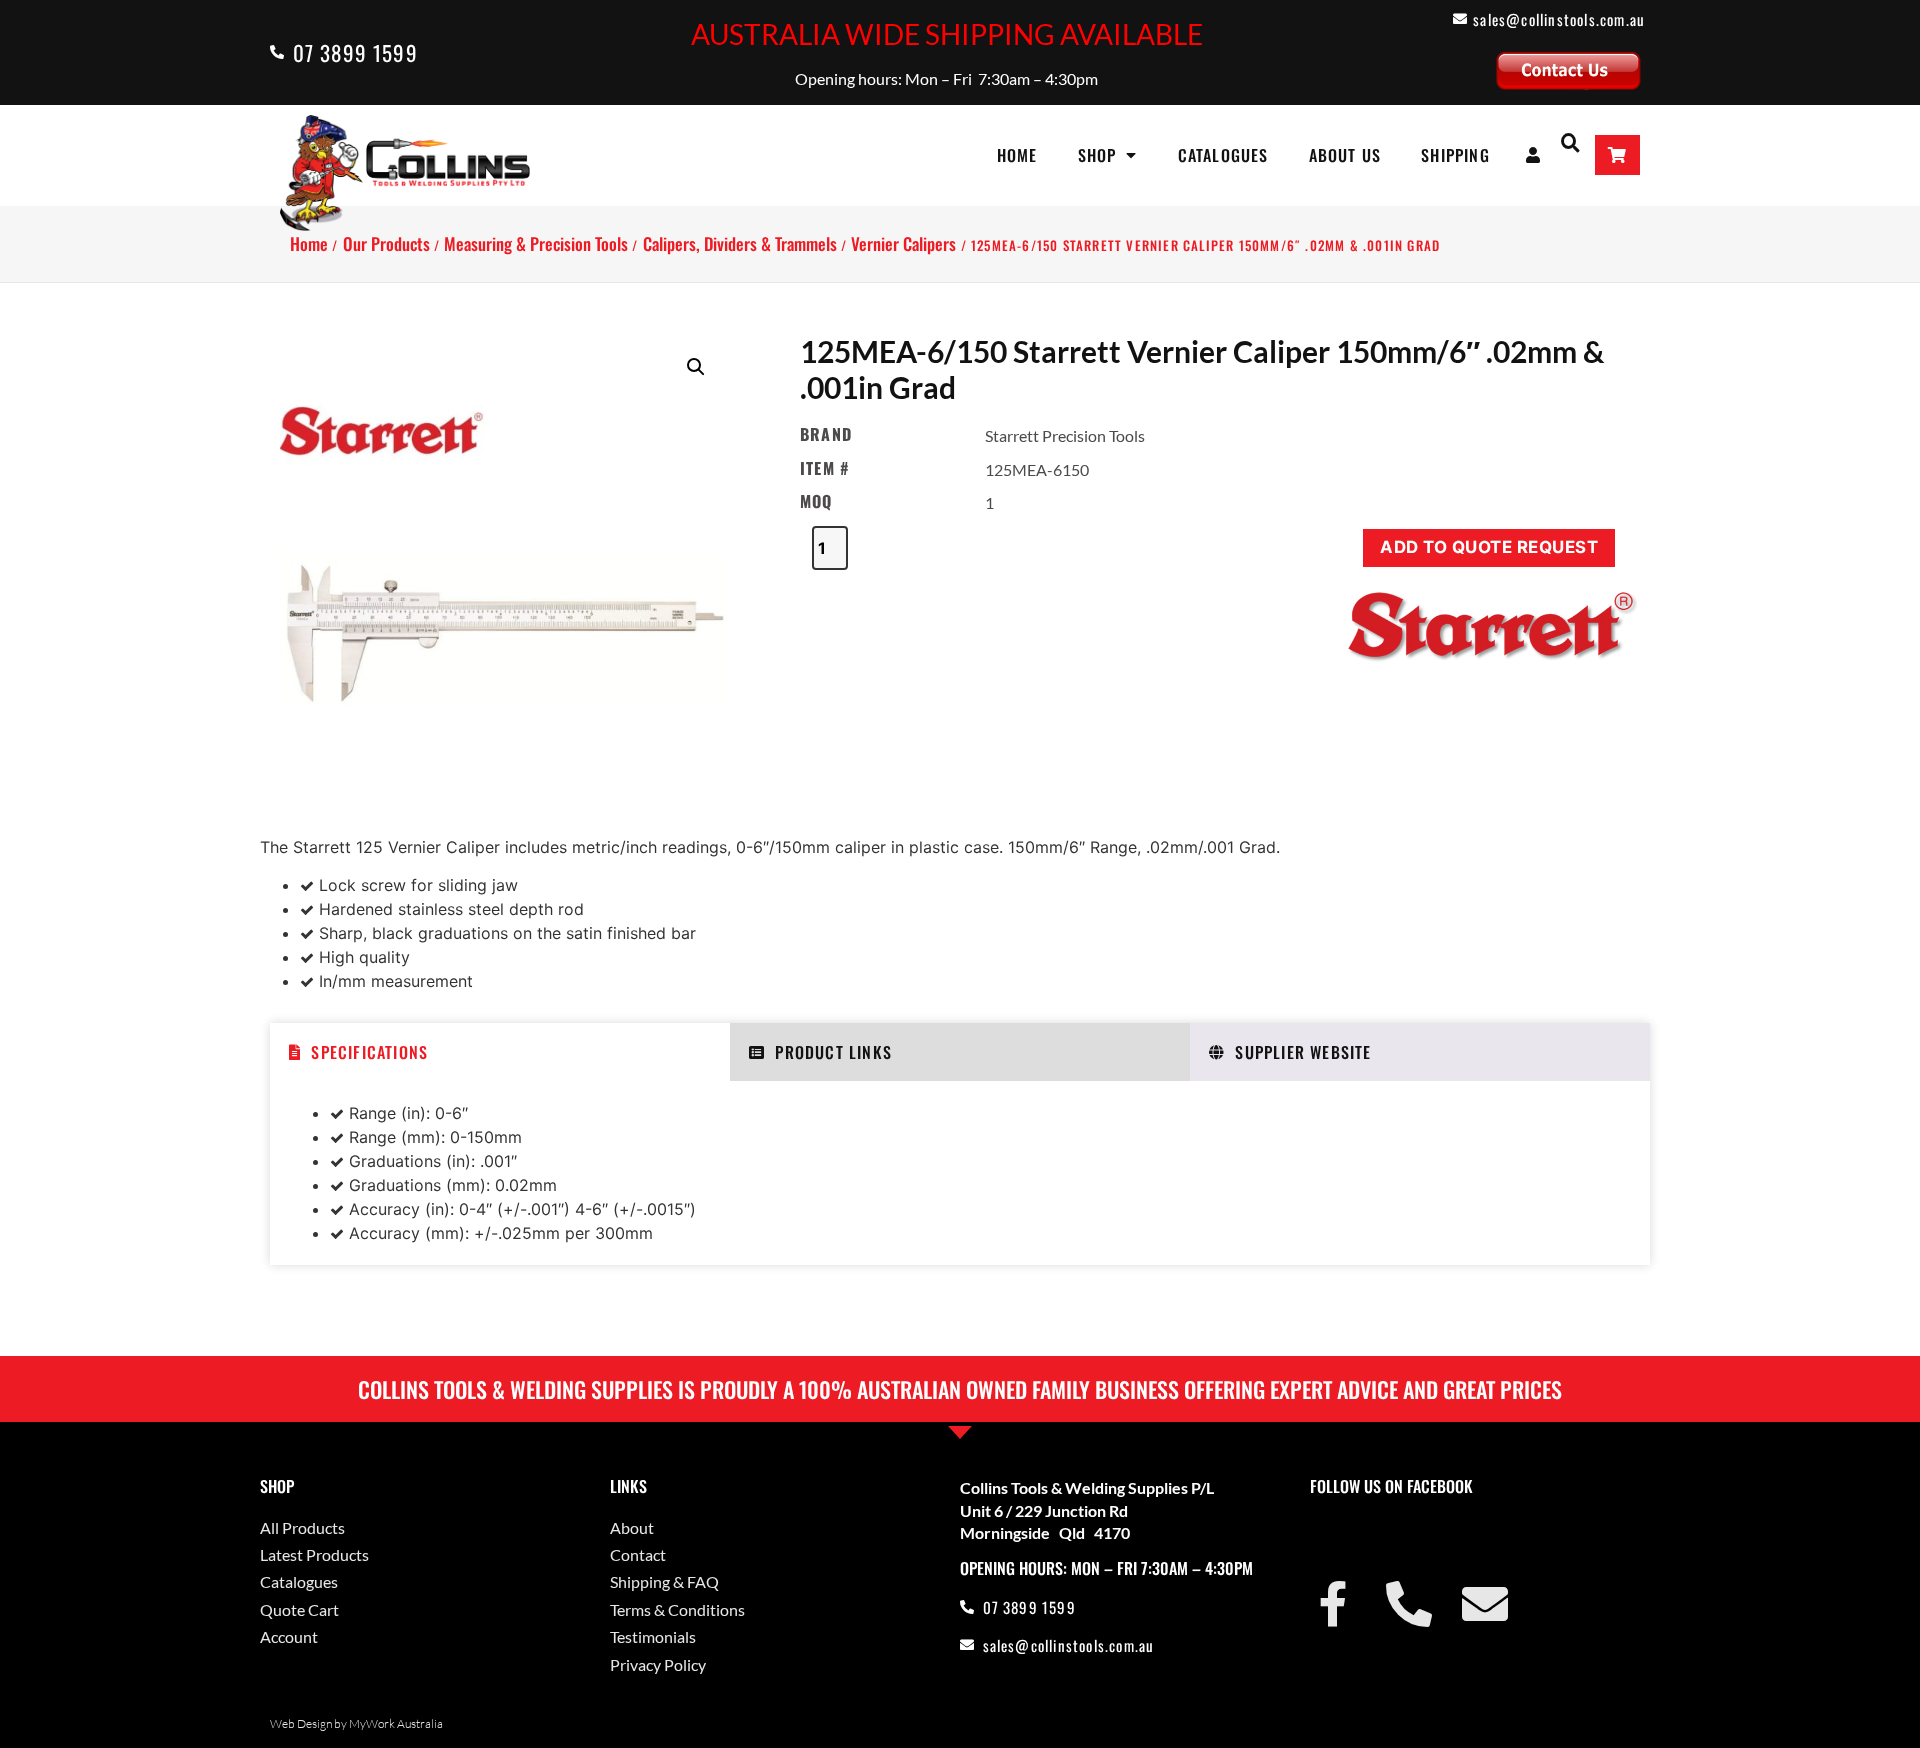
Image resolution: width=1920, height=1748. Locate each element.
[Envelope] (1485, 1604)
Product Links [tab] (833, 1052)
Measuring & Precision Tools (536, 243)
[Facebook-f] (1333, 1604)
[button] (1570, 141)
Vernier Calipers (903, 243)
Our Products (386, 243)
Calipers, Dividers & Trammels (740, 243)
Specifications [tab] (369, 1052)
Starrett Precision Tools (1065, 435)
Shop (1097, 155)
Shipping (1455, 155)
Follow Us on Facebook (1391, 1486)
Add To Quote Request (1489, 547)
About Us (1345, 155)
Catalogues (1223, 155)
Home (1017, 155)
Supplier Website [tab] (1303, 1052)
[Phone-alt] (1409, 1604)
